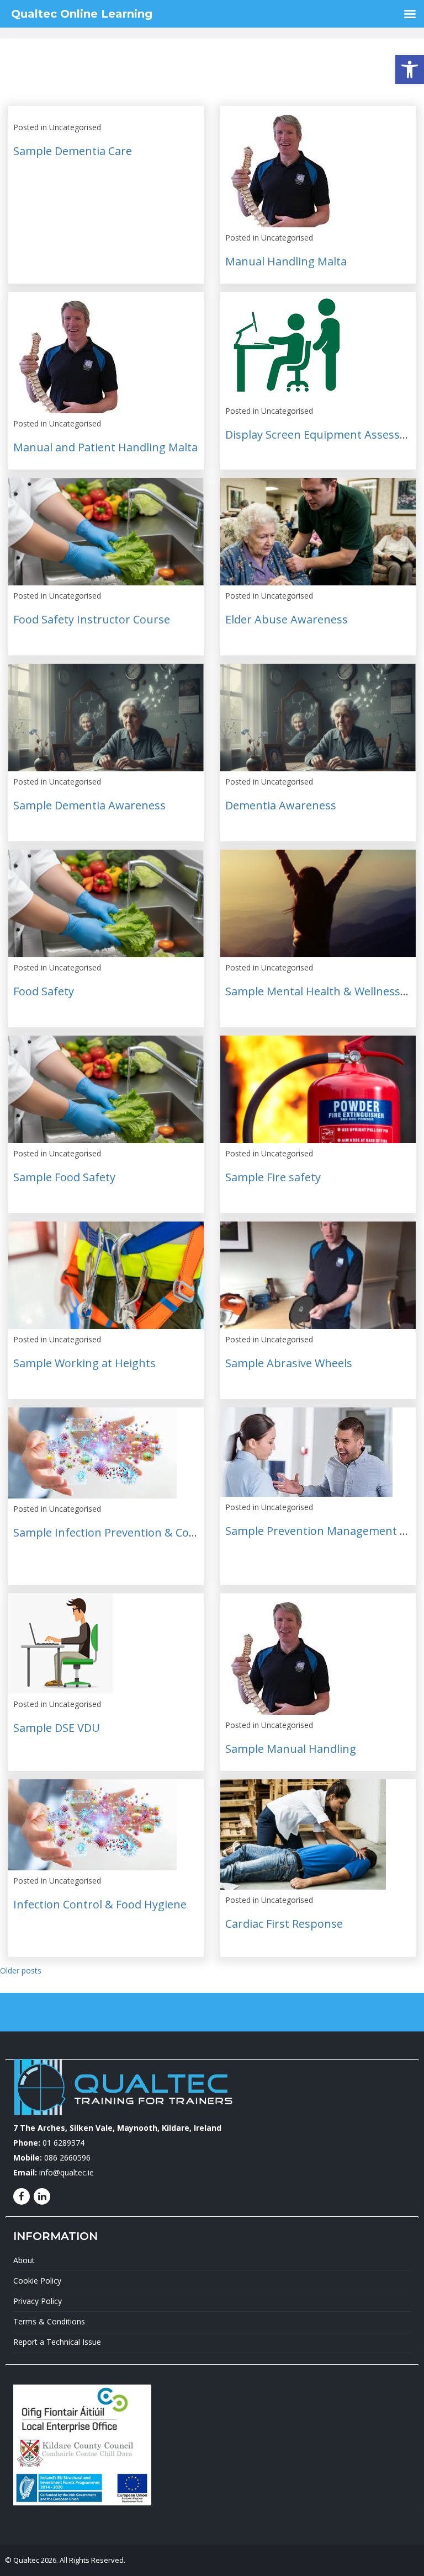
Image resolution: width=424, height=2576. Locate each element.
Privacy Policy (38, 2301)
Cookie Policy (37, 2281)
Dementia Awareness (281, 805)
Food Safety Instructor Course (92, 619)
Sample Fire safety (273, 1177)
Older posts (21, 1970)
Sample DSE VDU (57, 1728)
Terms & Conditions (49, 2321)
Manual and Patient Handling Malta (105, 447)
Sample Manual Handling (291, 1749)
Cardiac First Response (284, 1924)
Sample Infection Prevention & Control (114, 1532)
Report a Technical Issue (57, 2342)
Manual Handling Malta (286, 261)
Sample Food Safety (64, 1177)
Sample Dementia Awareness (89, 805)
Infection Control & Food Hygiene (100, 1904)
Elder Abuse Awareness (287, 619)
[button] (410, 70)
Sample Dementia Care (73, 151)
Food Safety (44, 991)
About (24, 2260)
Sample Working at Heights (84, 1363)
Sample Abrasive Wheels (289, 1363)
